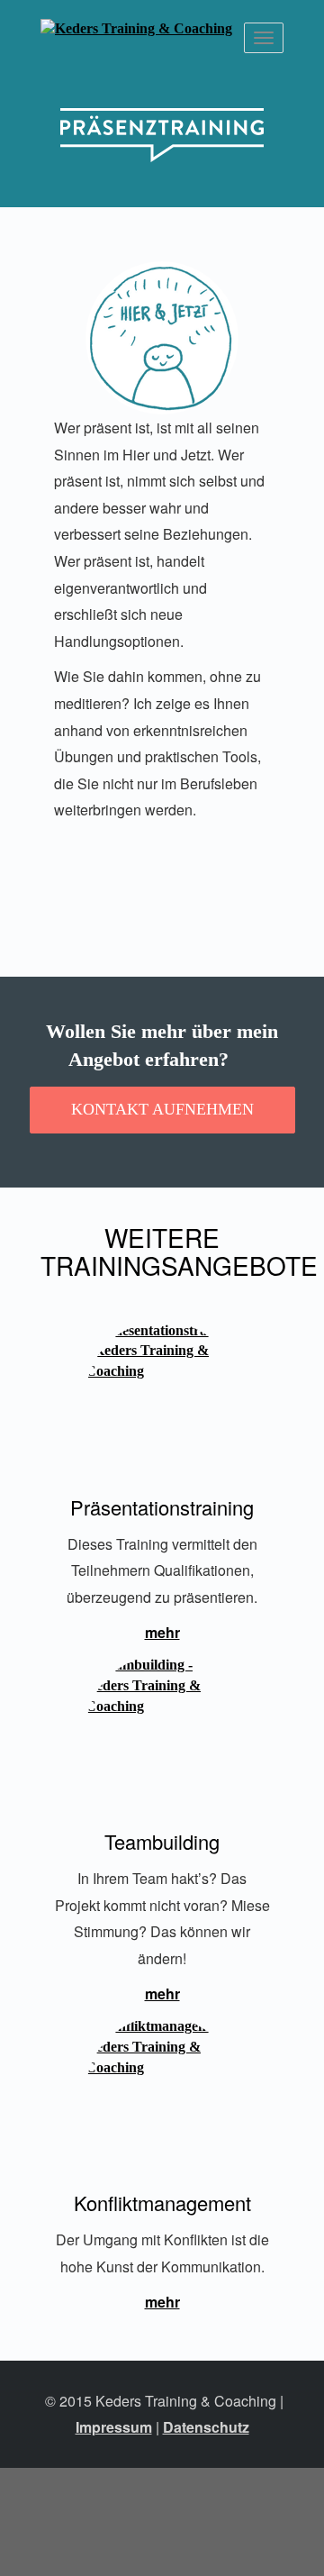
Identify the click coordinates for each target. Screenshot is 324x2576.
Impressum (114, 2427)
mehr (162, 1632)
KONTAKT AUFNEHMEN (162, 1109)
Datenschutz (206, 2427)
